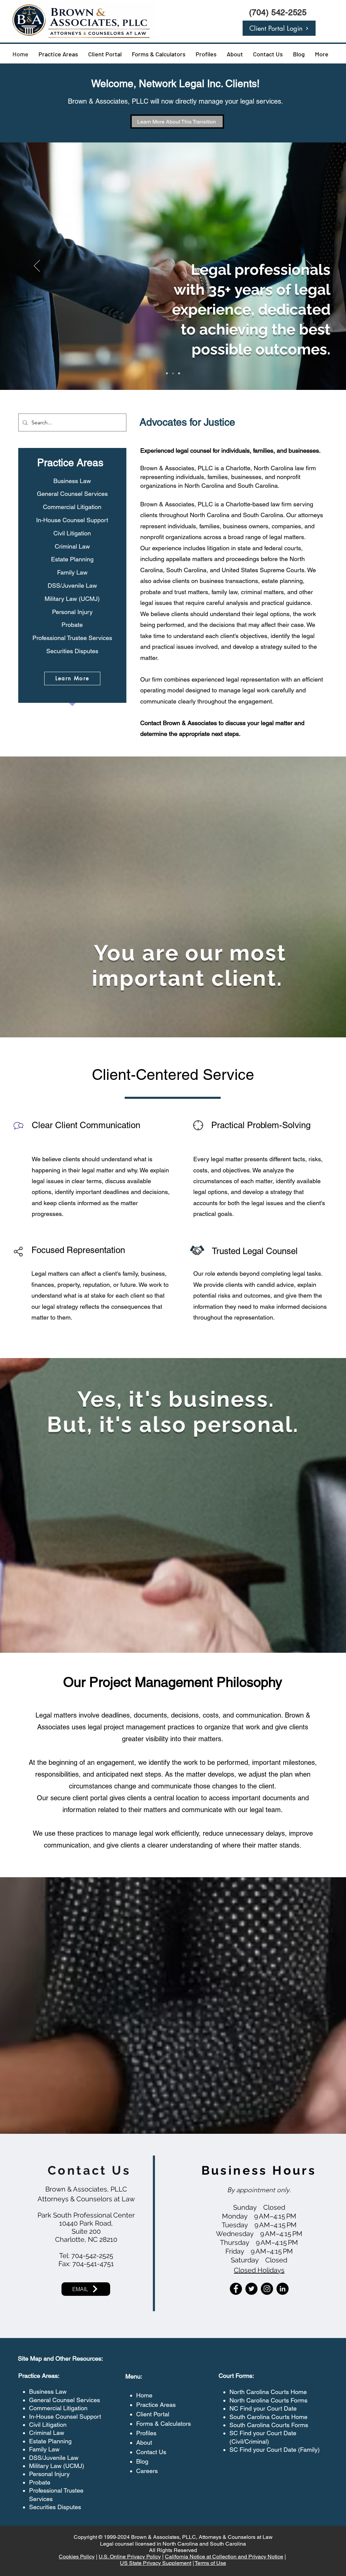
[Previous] (37, 266)
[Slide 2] (173, 373)
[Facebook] (236, 2289)
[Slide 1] (167, 373)
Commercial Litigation (58, 2408)
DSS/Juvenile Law (54, 2458)
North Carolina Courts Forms (268, 2400)
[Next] (309, 266)
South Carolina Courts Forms (269, 2425)
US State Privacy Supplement (156, 2563)
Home (144, 2395)
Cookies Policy (77, 2557)
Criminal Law (47, 2433)
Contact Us (151, 2452)
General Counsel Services (65, 2400)
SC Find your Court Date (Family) (275, 2450)
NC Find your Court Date (263, 2408)
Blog (142, 2461)
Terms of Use (210, 2563)
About (144, 2442)
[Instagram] (267, 2289)
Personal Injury (49, 2474)
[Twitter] (251, 2289)
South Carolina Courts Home (268, 2417)
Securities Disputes (55, 2507)
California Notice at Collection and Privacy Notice (224, 2557)
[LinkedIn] (282, 2289)
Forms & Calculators (164, 2424)
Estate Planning (50, 2441)
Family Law (44, 2449)
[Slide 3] (179, 373)
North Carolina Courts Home (268, 2392)
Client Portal (153, 2414)
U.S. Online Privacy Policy (130, 2557)
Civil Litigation (48, 2425)
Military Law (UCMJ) (57, 2466)
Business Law (48, 2392)
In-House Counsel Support (65, 2416)
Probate (40, 2482)
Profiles (146, 2433)
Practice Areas (156, 2405)
